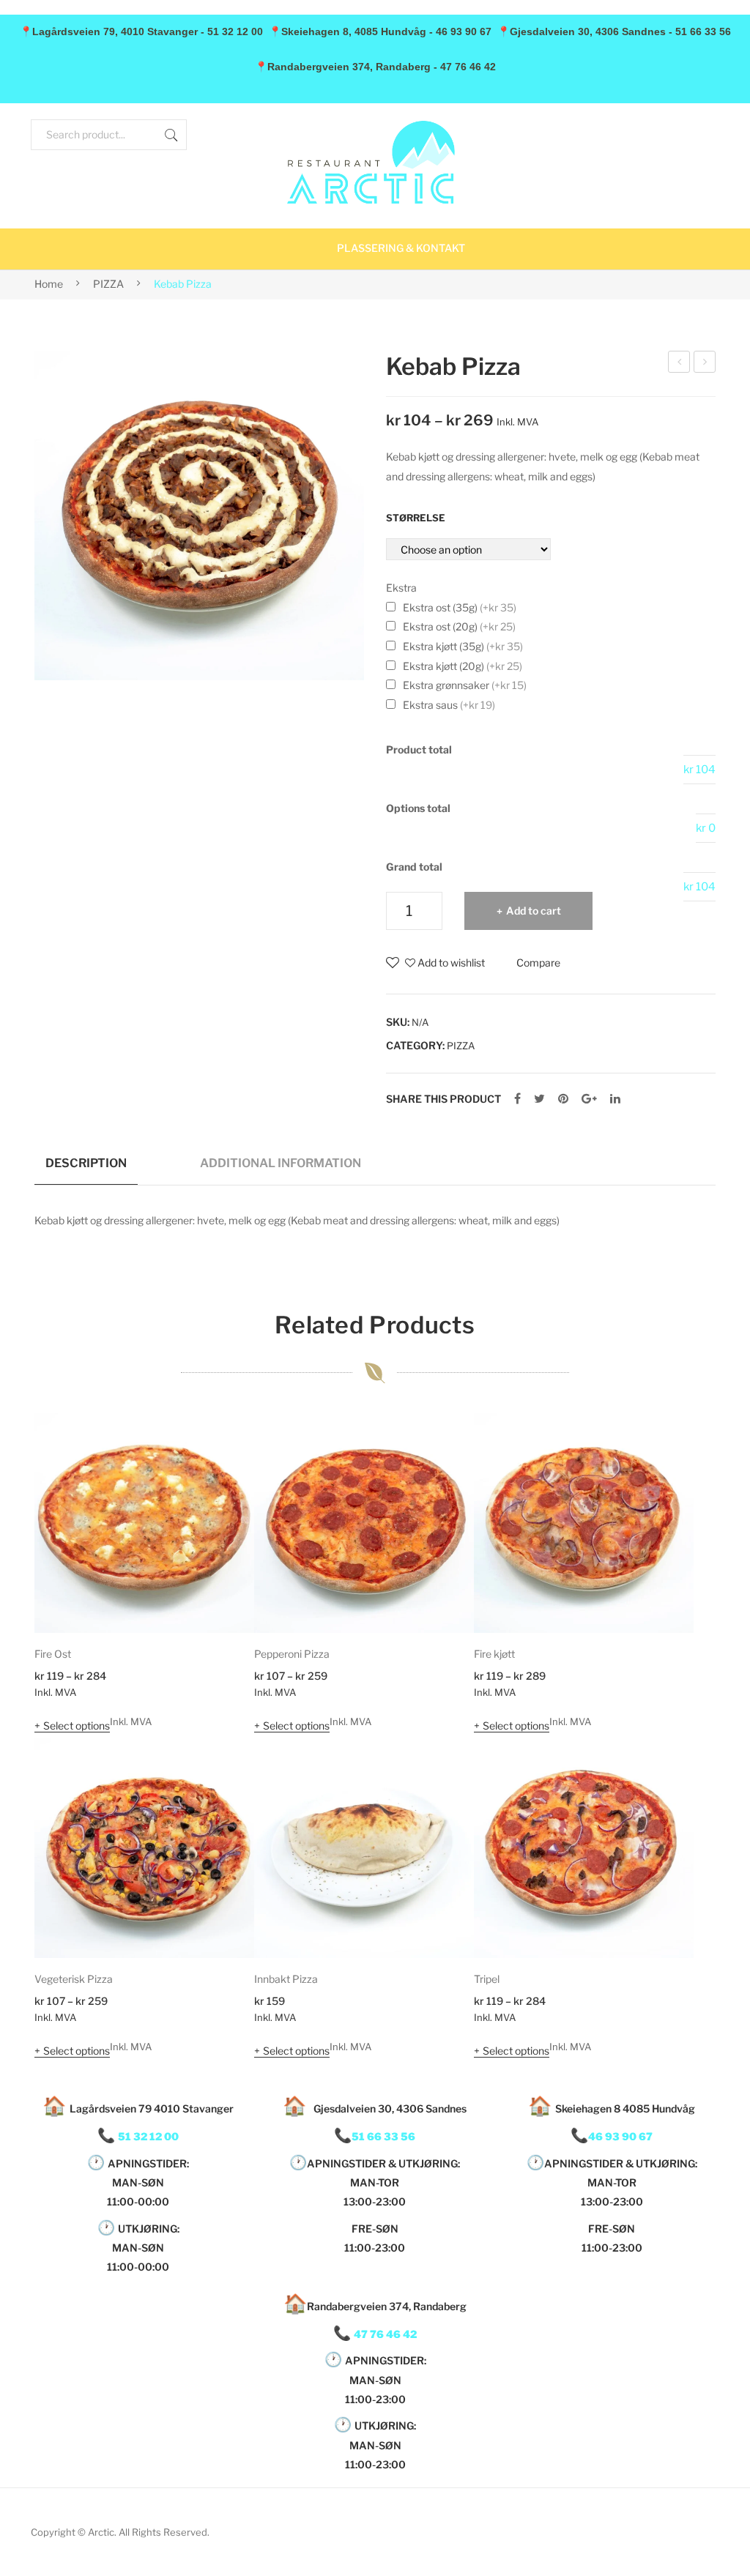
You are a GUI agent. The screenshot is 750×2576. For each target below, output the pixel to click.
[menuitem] (401, 249)
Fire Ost (53, 1654)
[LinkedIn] (615, 1099)
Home (49, 284)
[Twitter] (539, 1099)
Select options (77, 1726)
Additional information (281, 1163)
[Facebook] (517, 1099)
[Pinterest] (563, 1099)
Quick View (223, 1601)
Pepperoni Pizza (292, 1654)
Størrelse (416, 518)
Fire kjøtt (494, 1654)
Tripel (487, 1979)
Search (171, 135)
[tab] (86, 1169)
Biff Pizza (705, 364)
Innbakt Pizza (286, 1979)
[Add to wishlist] (223, 1444)
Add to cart (534, 911)
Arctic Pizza (679, 364)
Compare (538, 963)
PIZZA (108, 284)
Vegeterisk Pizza (74, 1979)
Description (86, 1163)
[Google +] (589, 1099)
